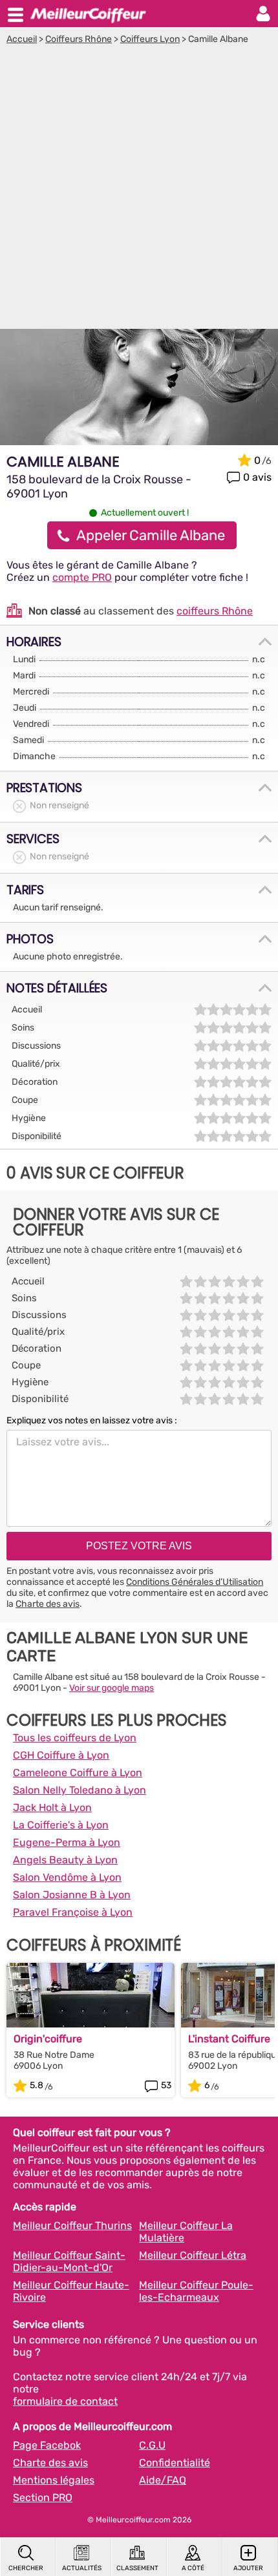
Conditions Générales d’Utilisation (195, 1582)
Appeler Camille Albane (151, 535)
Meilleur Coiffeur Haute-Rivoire (71, 2291)
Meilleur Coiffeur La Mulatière (186, 2232)
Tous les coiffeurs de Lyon (75, 1738)
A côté (193, 2568)
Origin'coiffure (48, 2039)
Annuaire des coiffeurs (88, 14)
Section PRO (43, 2497)
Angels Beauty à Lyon (65, 1860)
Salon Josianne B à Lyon (72, 1895)
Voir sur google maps (112, 1688)
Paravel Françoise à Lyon (73, 1912)
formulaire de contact (65, 2401)
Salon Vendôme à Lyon (67, 1877)
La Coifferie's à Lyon (61, 1825)
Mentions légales (54, 2480)
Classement (137, 2568)
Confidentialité (175, 2463)
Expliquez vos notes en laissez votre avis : (92, 1420)
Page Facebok (47, 2445)
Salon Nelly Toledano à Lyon (80, 1790)
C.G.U (152, 2445)
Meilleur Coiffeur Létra (193, 2255)
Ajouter (248, 2568)
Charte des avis (48, 1604)
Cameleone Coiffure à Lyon (78, 1773)
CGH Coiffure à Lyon (61, 1755)
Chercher (26, 2568)
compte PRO (82, 577)
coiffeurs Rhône (215, 611)
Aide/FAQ (163, 2480)
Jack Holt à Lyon (52, 1807)
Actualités (82, 2568)
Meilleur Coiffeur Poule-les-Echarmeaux (196, 2291)
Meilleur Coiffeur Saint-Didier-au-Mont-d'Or (69, 2261)
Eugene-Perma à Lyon (67, 1842)
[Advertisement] (139, 190)
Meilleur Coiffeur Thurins (72, 2225)
